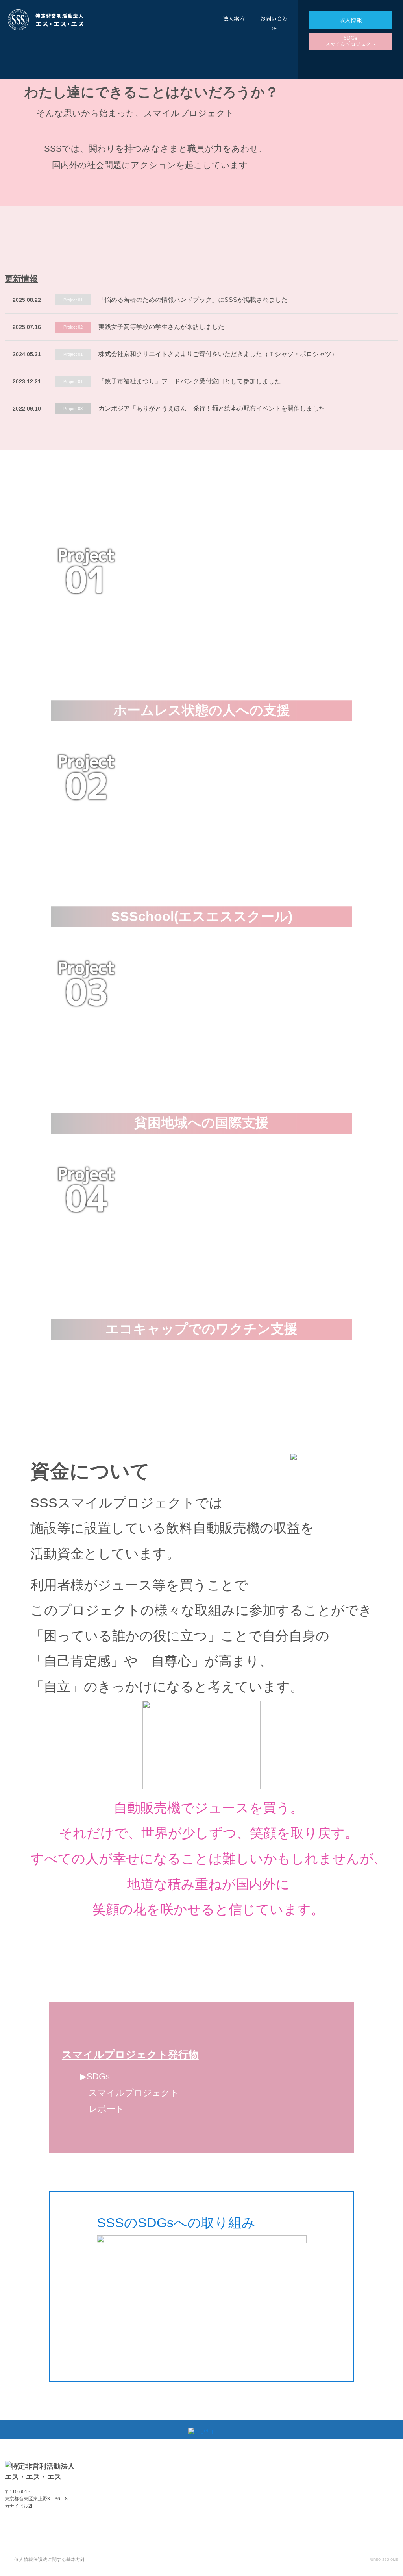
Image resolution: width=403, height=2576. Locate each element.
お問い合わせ (274, 24)
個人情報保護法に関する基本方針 (50, 2559)
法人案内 (234, 19)
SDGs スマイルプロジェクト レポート (129, 2093)
